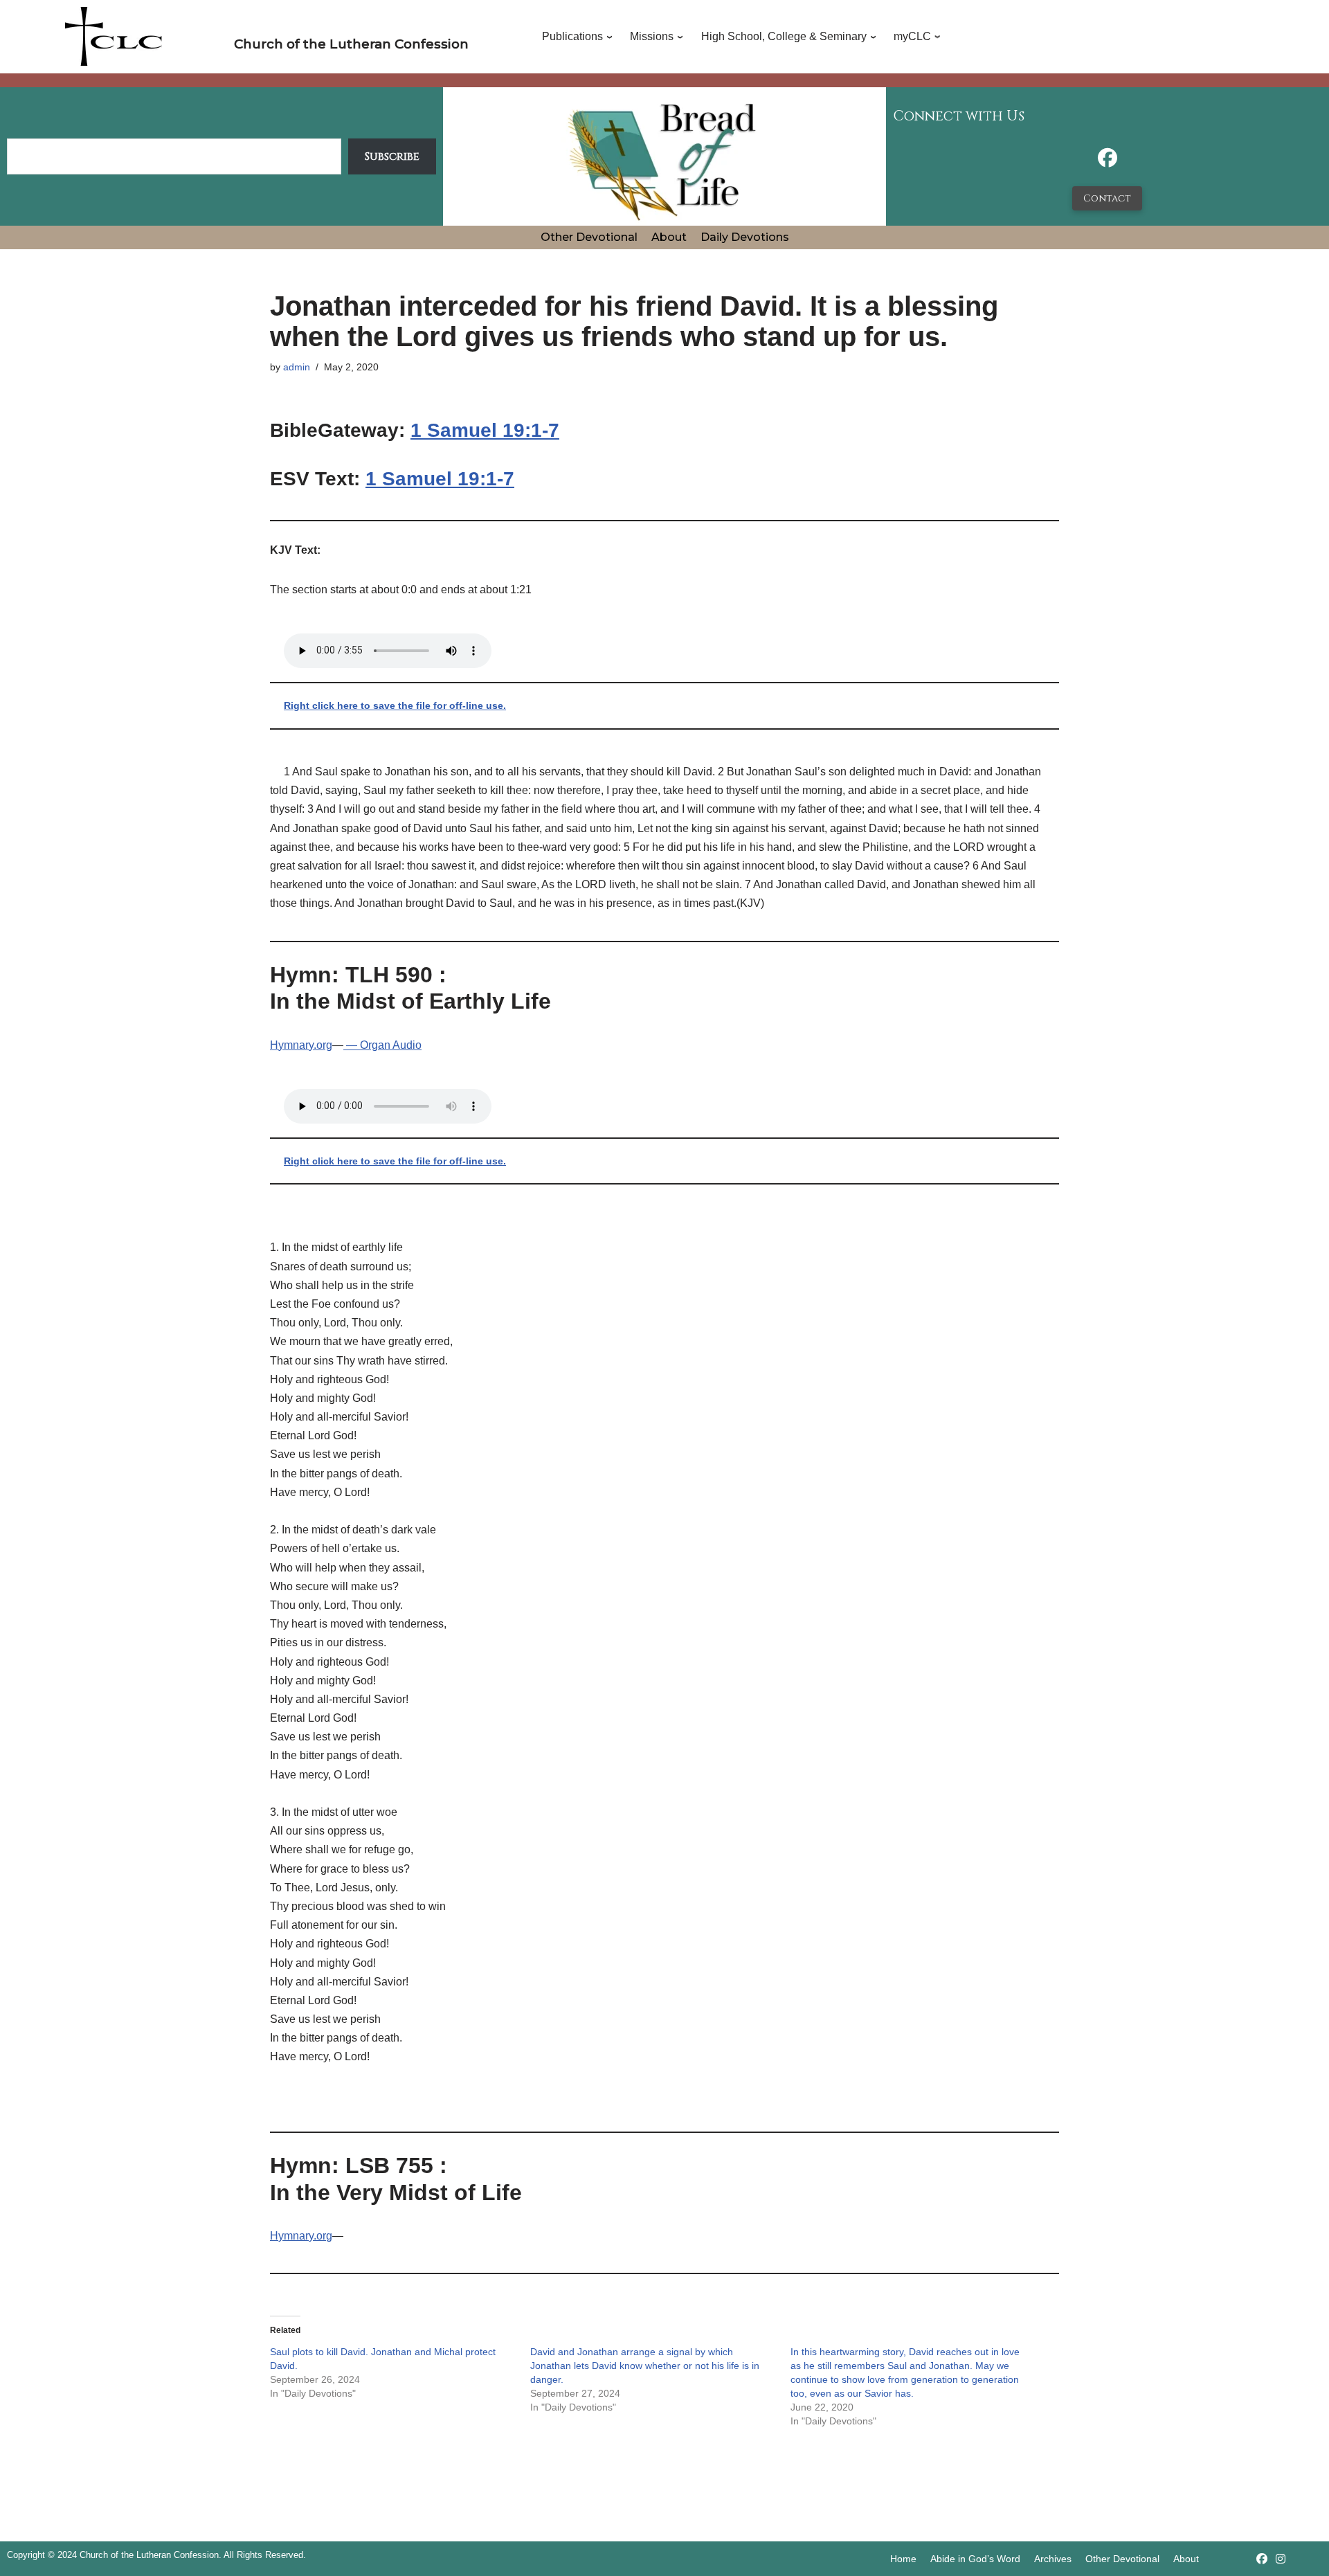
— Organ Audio (382, 1045)
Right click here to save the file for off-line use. (395, 705)
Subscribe (392, 156)
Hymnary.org (301, 1045)
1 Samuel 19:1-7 (485, 430)
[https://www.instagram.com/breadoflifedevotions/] (1281, 2559)
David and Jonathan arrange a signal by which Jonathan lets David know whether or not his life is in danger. (645, 2366)
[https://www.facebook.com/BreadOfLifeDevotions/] (1107, 162)
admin (297, 367)
